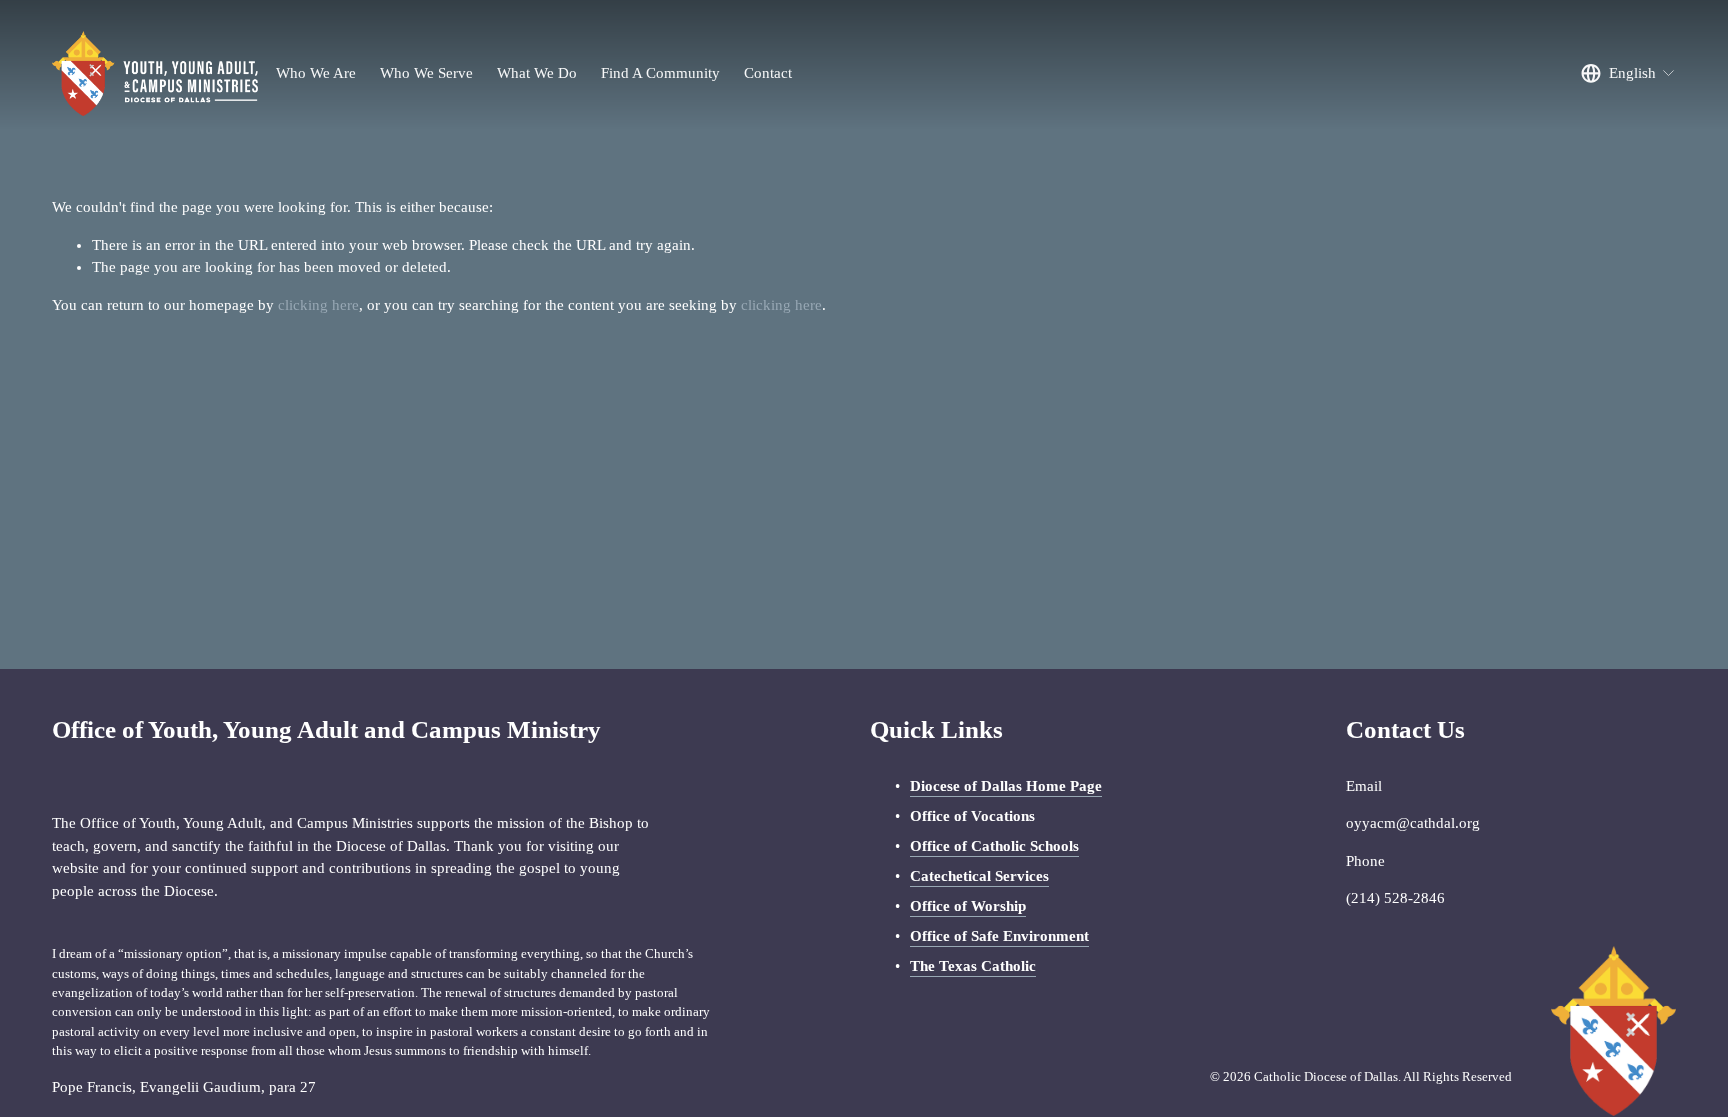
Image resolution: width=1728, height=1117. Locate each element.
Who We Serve (426, 73)
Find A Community (660, 73)
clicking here (318, 305)
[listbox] (1628, 74)
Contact (768, 73)
